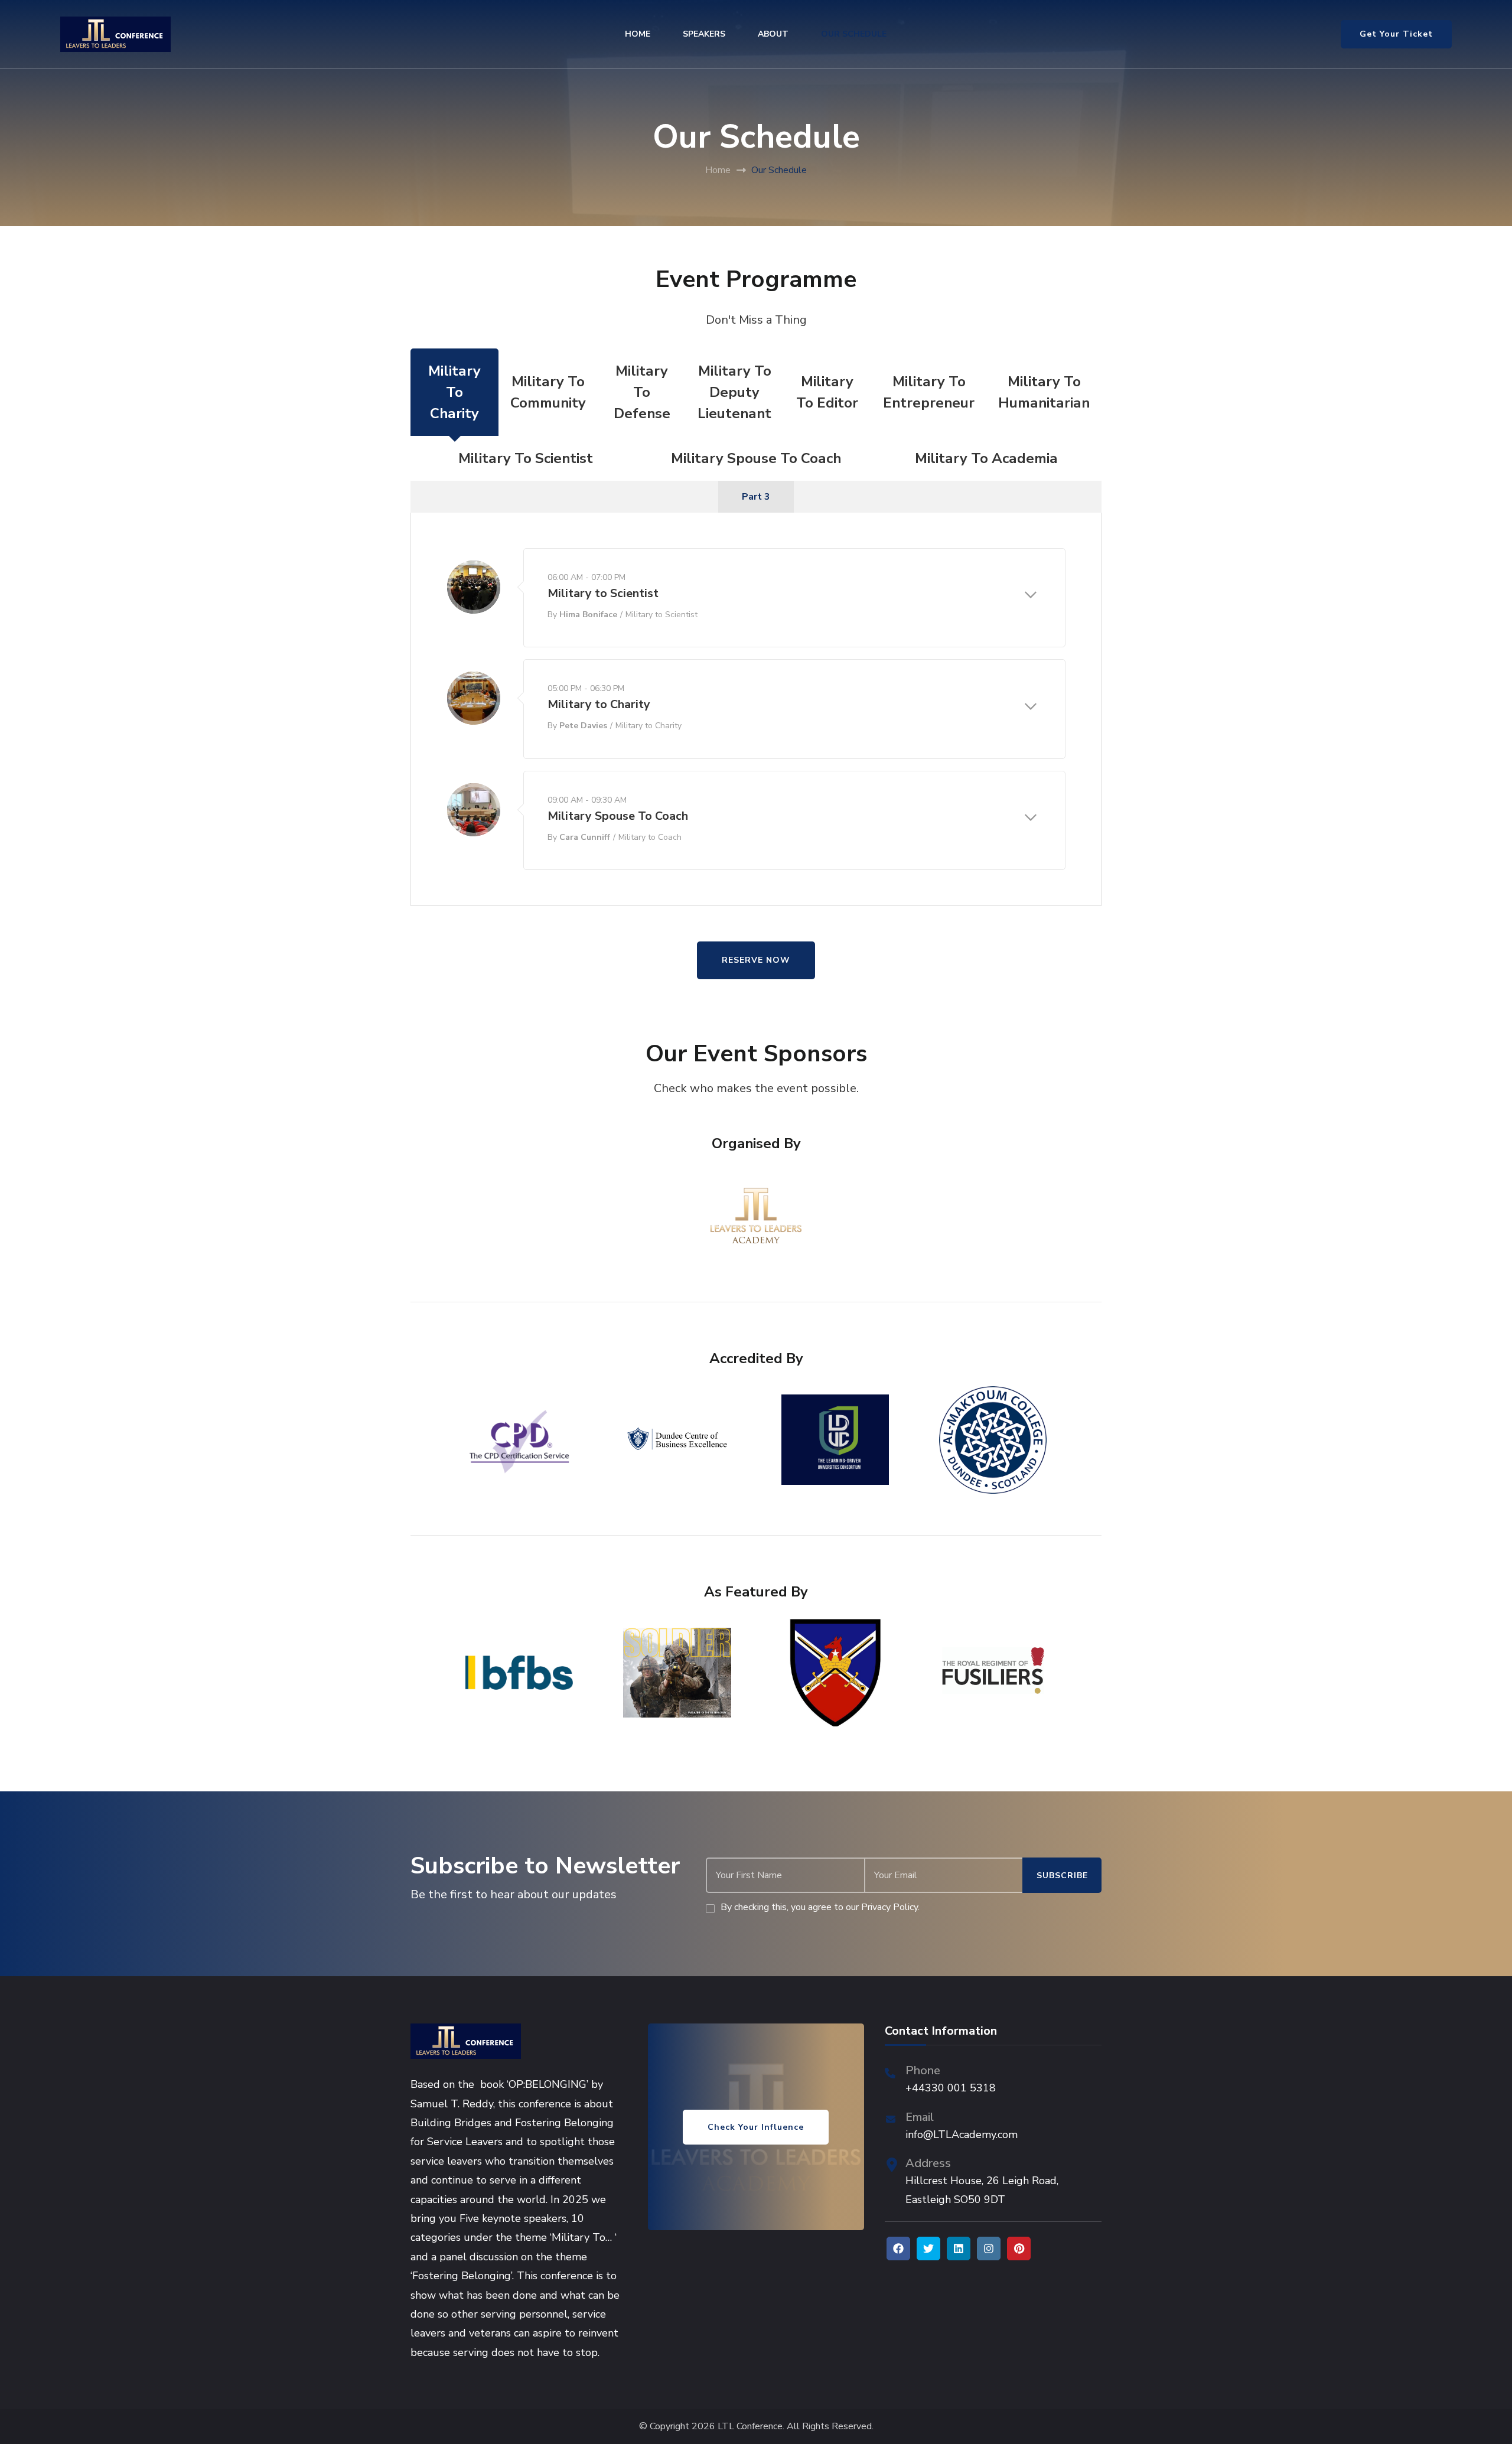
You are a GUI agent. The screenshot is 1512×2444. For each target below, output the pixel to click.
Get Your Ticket (1396, 34)
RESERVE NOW (756, 960)
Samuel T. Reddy (452, 2104)
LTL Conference (750, 2427)
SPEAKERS (704, 34)
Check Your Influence (756, 2127)
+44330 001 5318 (951, 2088)
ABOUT (773, 34)
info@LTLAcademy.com (962, 2135)
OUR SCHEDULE (854, 34)
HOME (638, 34)
